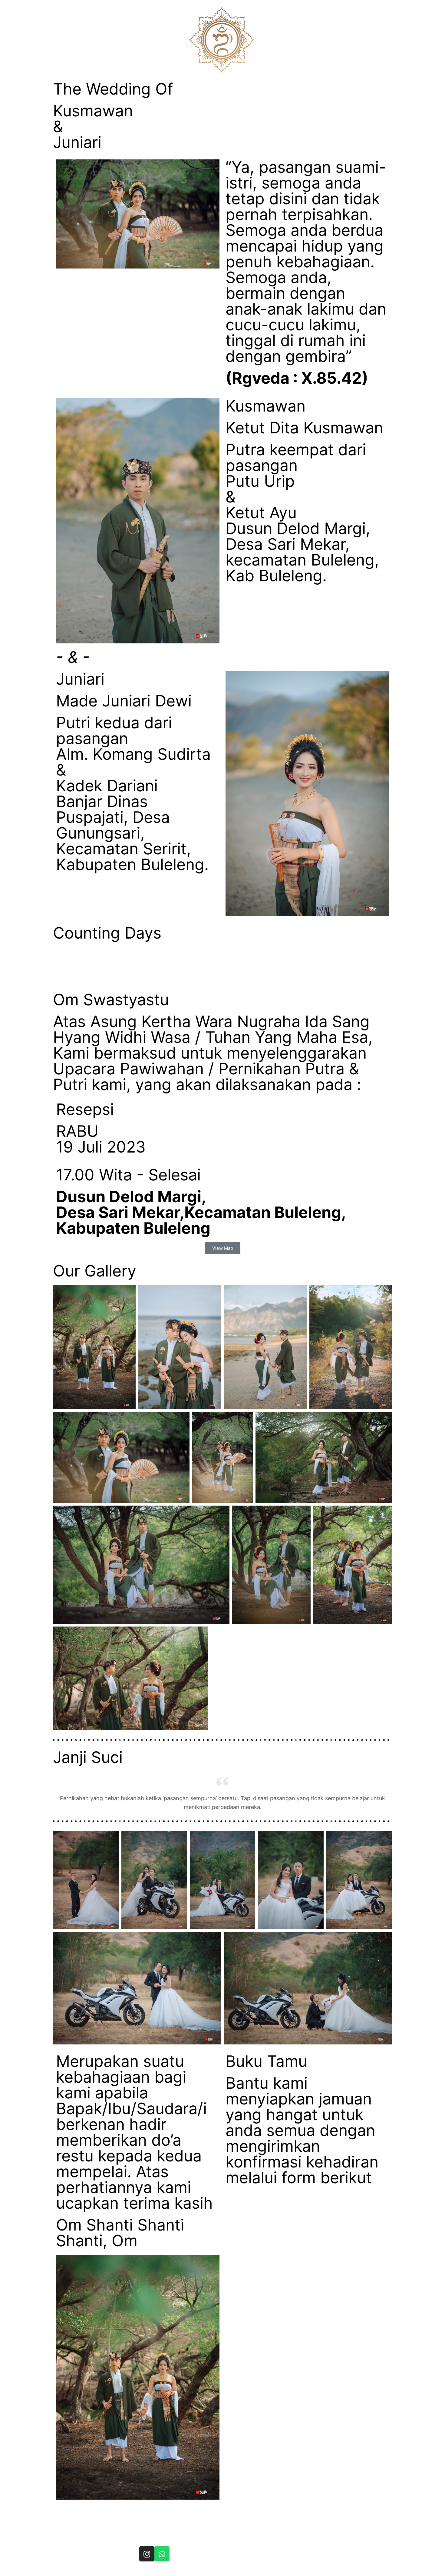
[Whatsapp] (162, 2554)
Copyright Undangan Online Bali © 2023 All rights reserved (199, 2570)
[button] (223, 1248)
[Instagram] (147, 2554)
